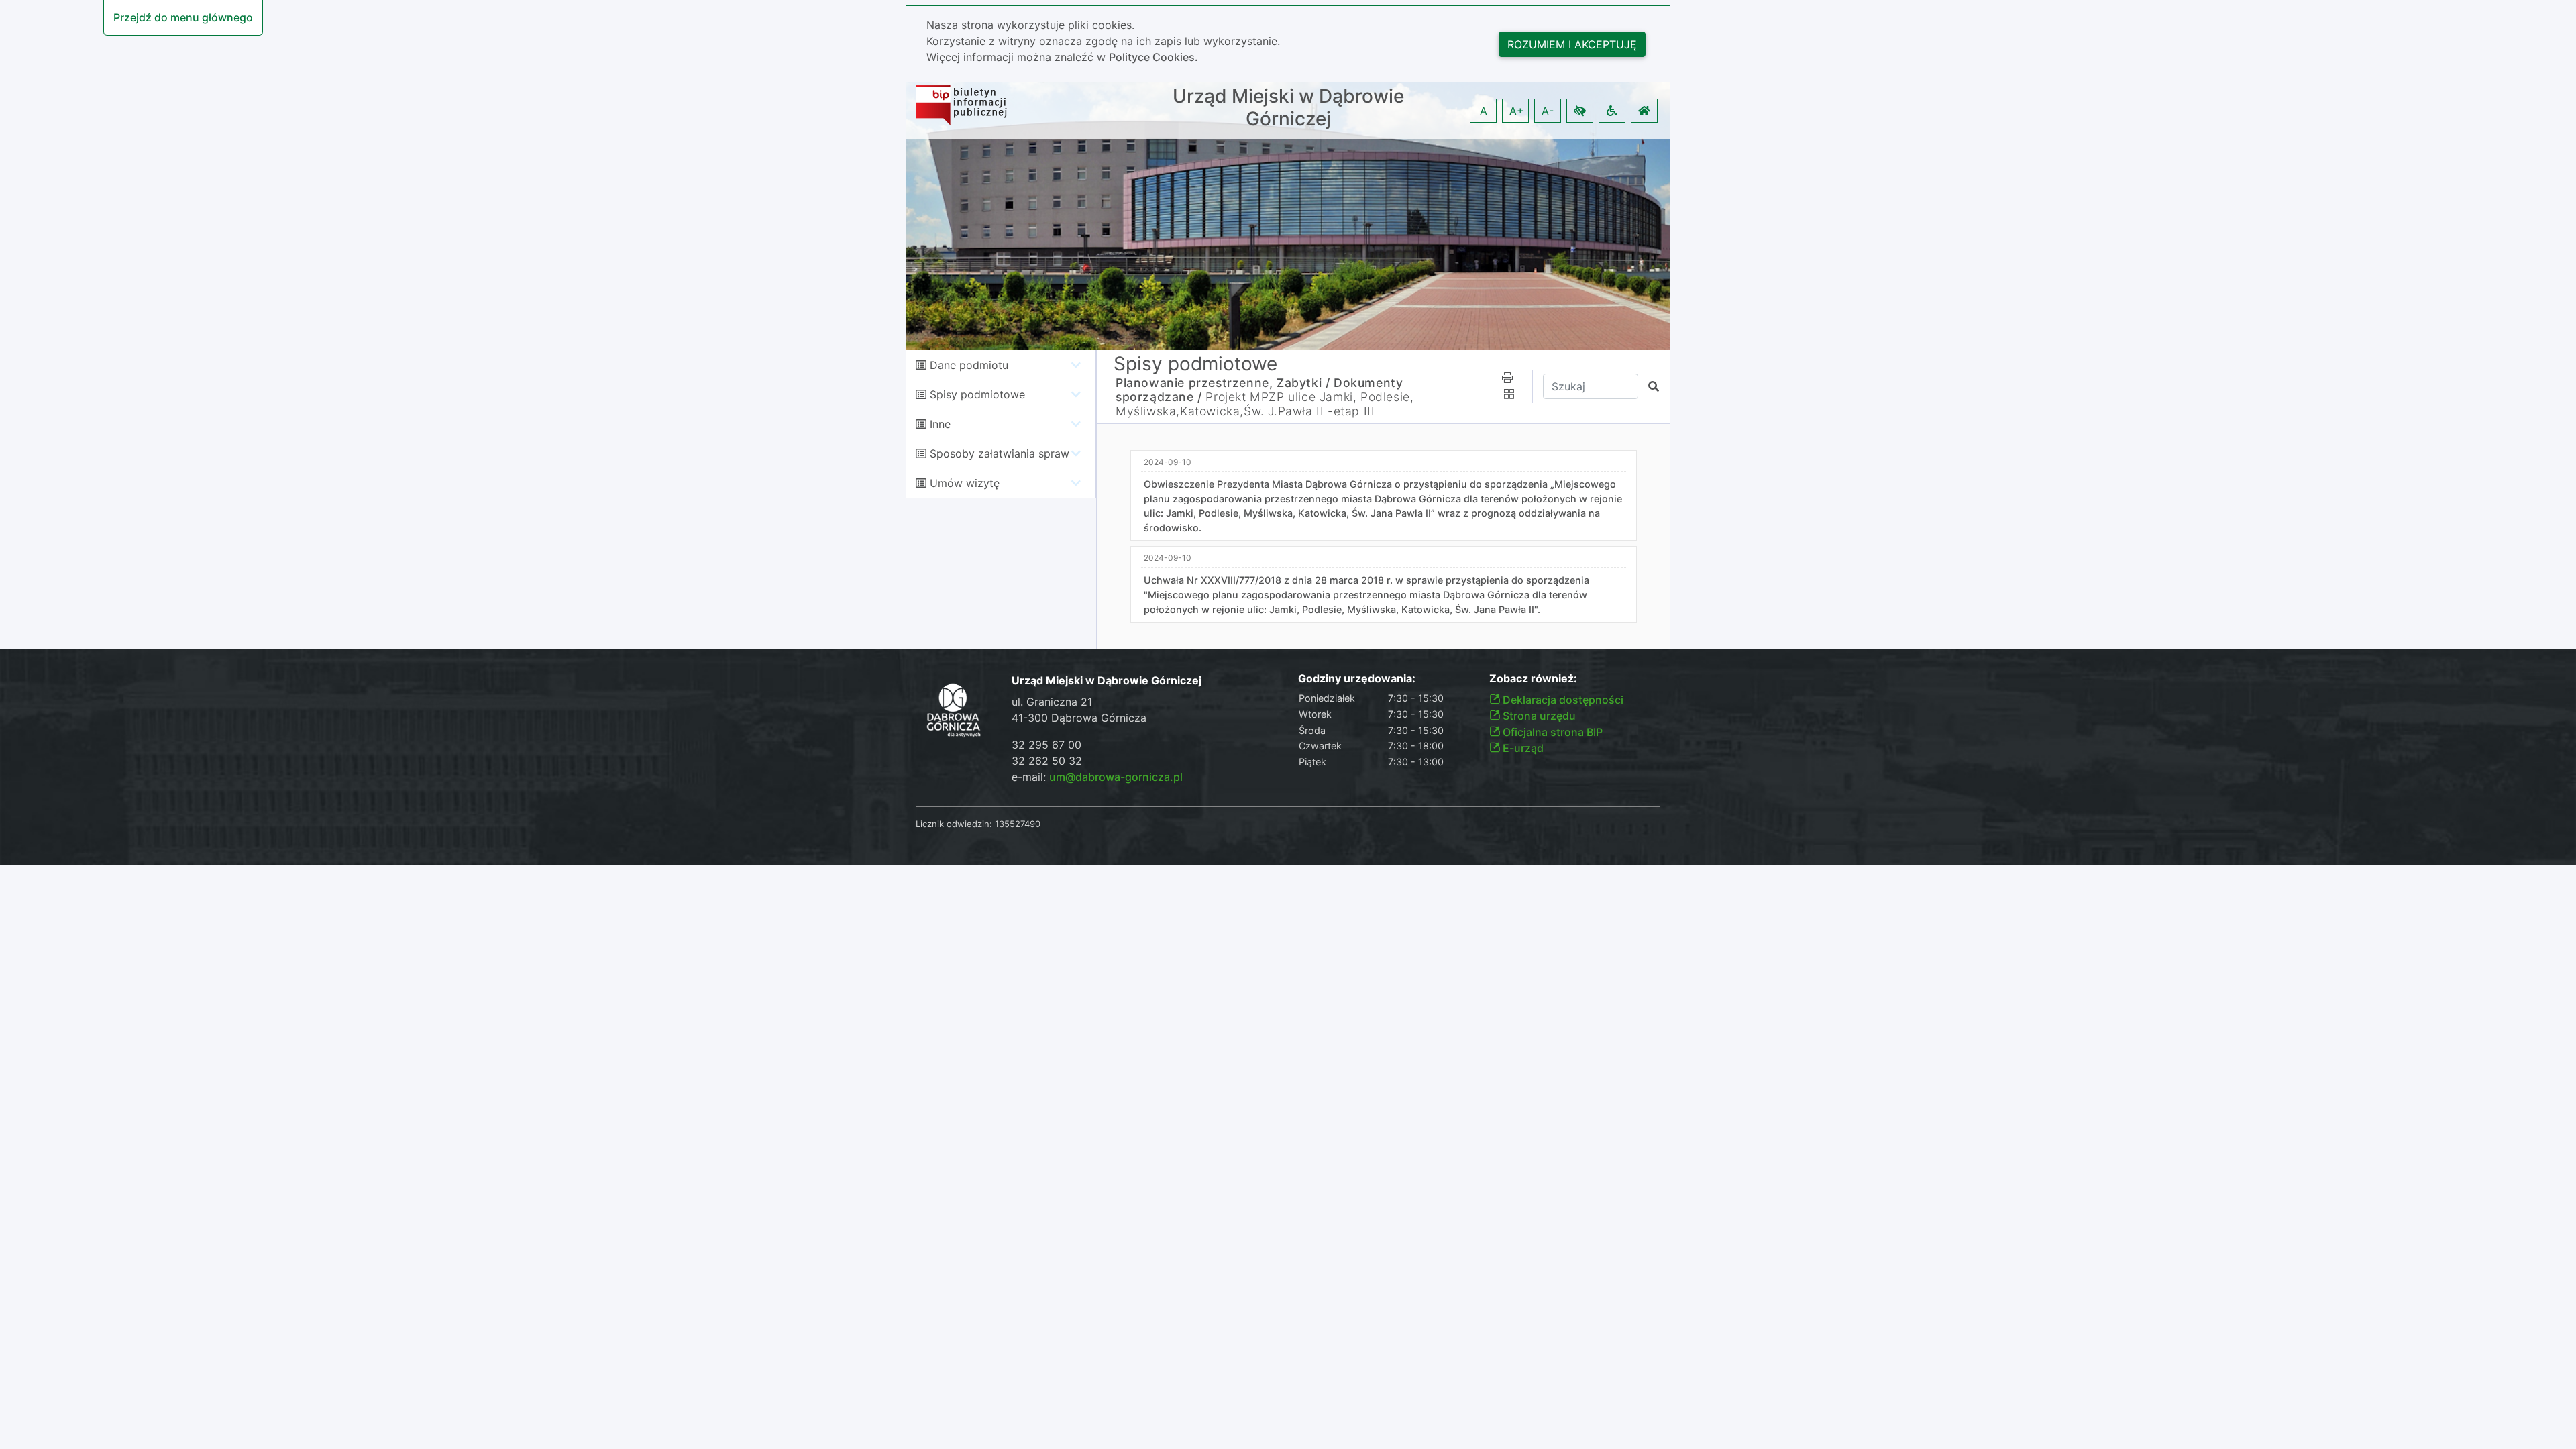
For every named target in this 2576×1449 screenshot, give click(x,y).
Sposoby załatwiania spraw (1000, 453)
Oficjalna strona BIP (1551, 732)
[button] (1580, 111)
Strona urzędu (1538, 716)
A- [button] (1548, 111)
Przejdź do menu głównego (183, 17)
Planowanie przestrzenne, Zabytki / (1223, 383)
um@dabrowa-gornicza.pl (1116, 777)
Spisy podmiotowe (977, 394)
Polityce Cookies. (1153, 57)
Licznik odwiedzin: (954, 824)
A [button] (1484, 111)
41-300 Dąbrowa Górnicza (1079, 718)
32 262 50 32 (1047, 761)
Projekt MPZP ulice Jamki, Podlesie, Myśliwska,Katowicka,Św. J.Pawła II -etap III (1265, 404)
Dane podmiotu (969, 365)
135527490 (1018, 824)
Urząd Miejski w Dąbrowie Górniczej (1288, 108)
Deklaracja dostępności (1562, 700)
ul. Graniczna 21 (1052, 702)
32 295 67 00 (1046, 745)
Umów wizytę (965, 483)
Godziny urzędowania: (1357, 679)
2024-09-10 (1168, 462)
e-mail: (1097, 777)
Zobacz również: (1533, 679)
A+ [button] (1517, 111)
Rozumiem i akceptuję (1572, 44)
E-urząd (1522, 748)
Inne (940, 424)
